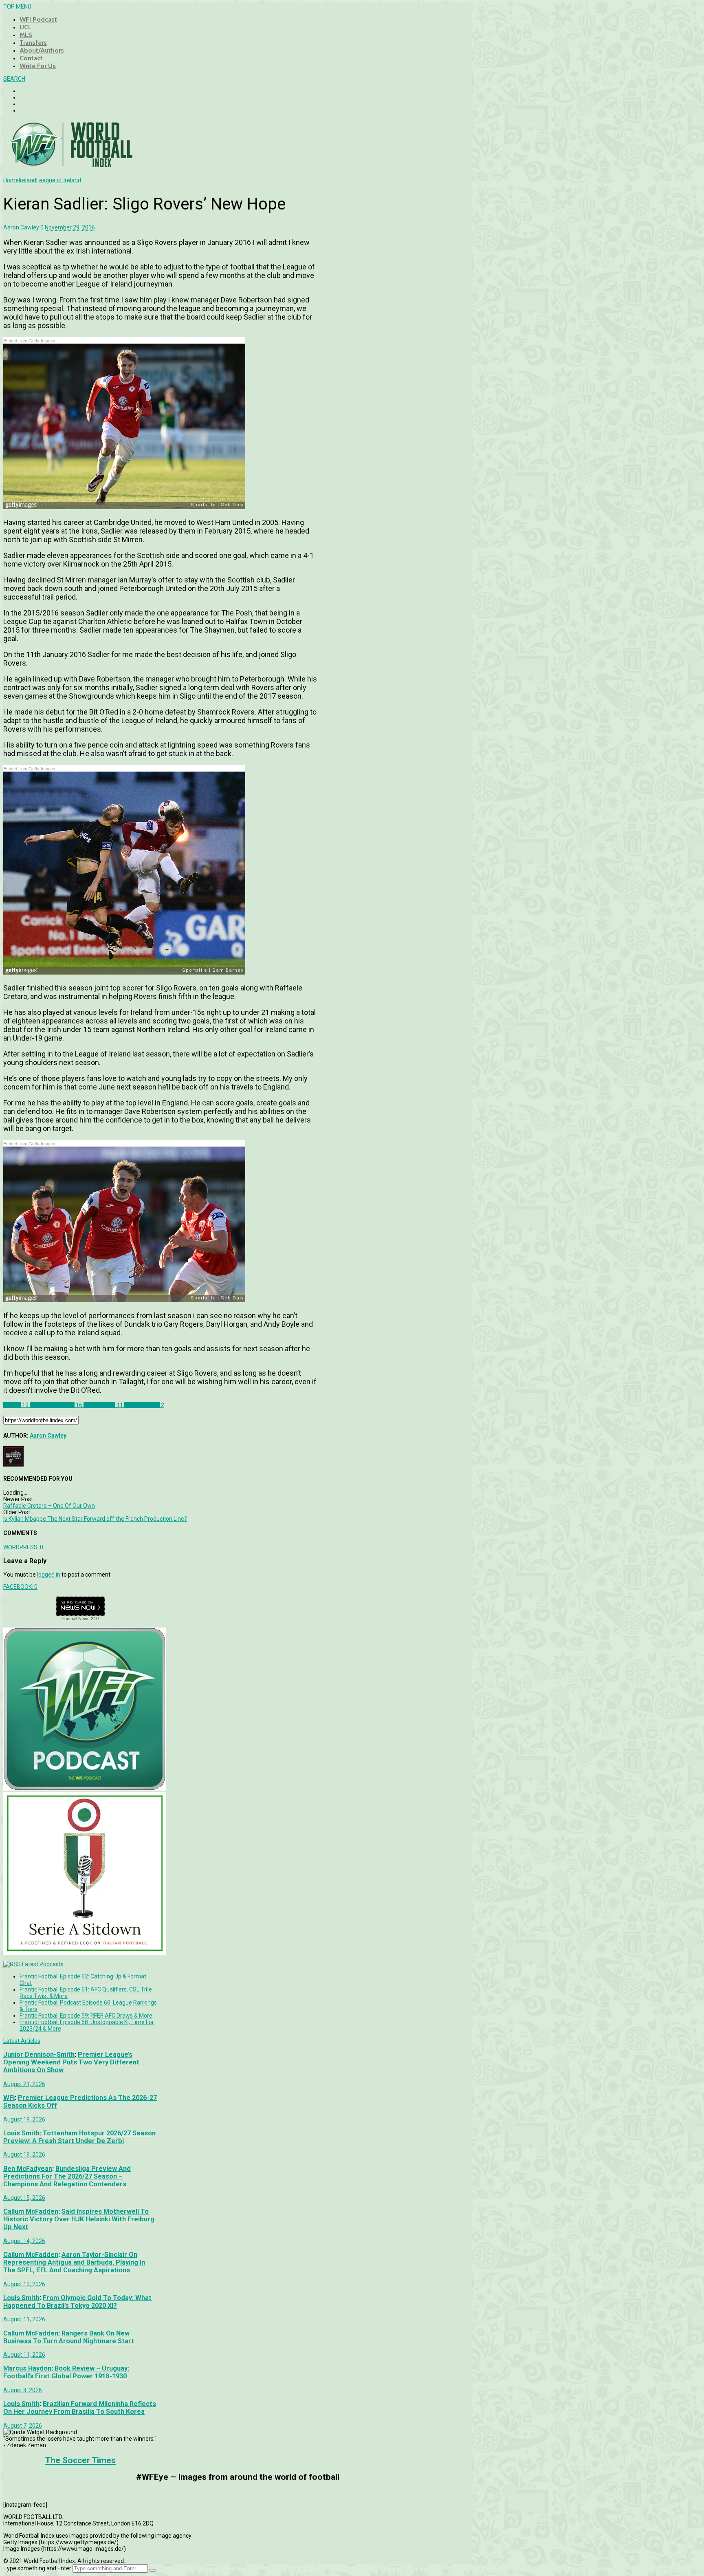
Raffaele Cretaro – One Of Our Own (49, 1506)
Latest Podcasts (43, 1964)
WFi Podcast (38, 19)
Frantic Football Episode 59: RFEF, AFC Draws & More (86, 2016)
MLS (26, 35)
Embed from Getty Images (29, 340)
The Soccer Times (80, 2460)
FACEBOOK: (20, 1587)
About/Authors (42, 50)
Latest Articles (22, 2041)
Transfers (33, 43)
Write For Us (38, 66)
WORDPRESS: (23, 1547)
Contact (31, 58)
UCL (25, 27)
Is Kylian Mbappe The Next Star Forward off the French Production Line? (95, 1519)
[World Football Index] (68, 165)
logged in (49, 1575)
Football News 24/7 (80, 1619)
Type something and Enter (37, 2568)
